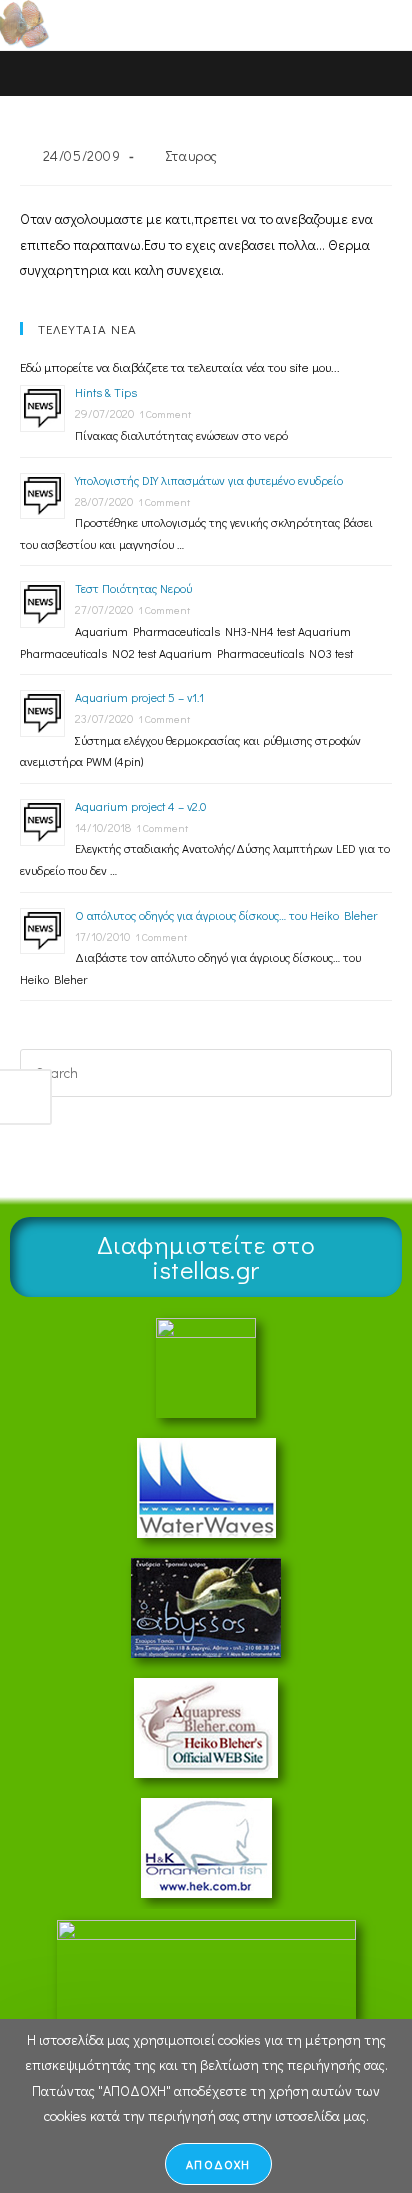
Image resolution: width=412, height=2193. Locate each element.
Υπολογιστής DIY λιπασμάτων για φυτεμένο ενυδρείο (209, 480)
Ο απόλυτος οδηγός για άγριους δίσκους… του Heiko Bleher (226, 915)
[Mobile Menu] (351, 24)
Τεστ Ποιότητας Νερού (133, 588)
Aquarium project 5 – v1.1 (139, 697)
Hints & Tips (106, 392)
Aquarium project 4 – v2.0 (140, 806)
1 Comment (165, 413)
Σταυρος (191, 155)
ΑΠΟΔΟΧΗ (218, 2164)
